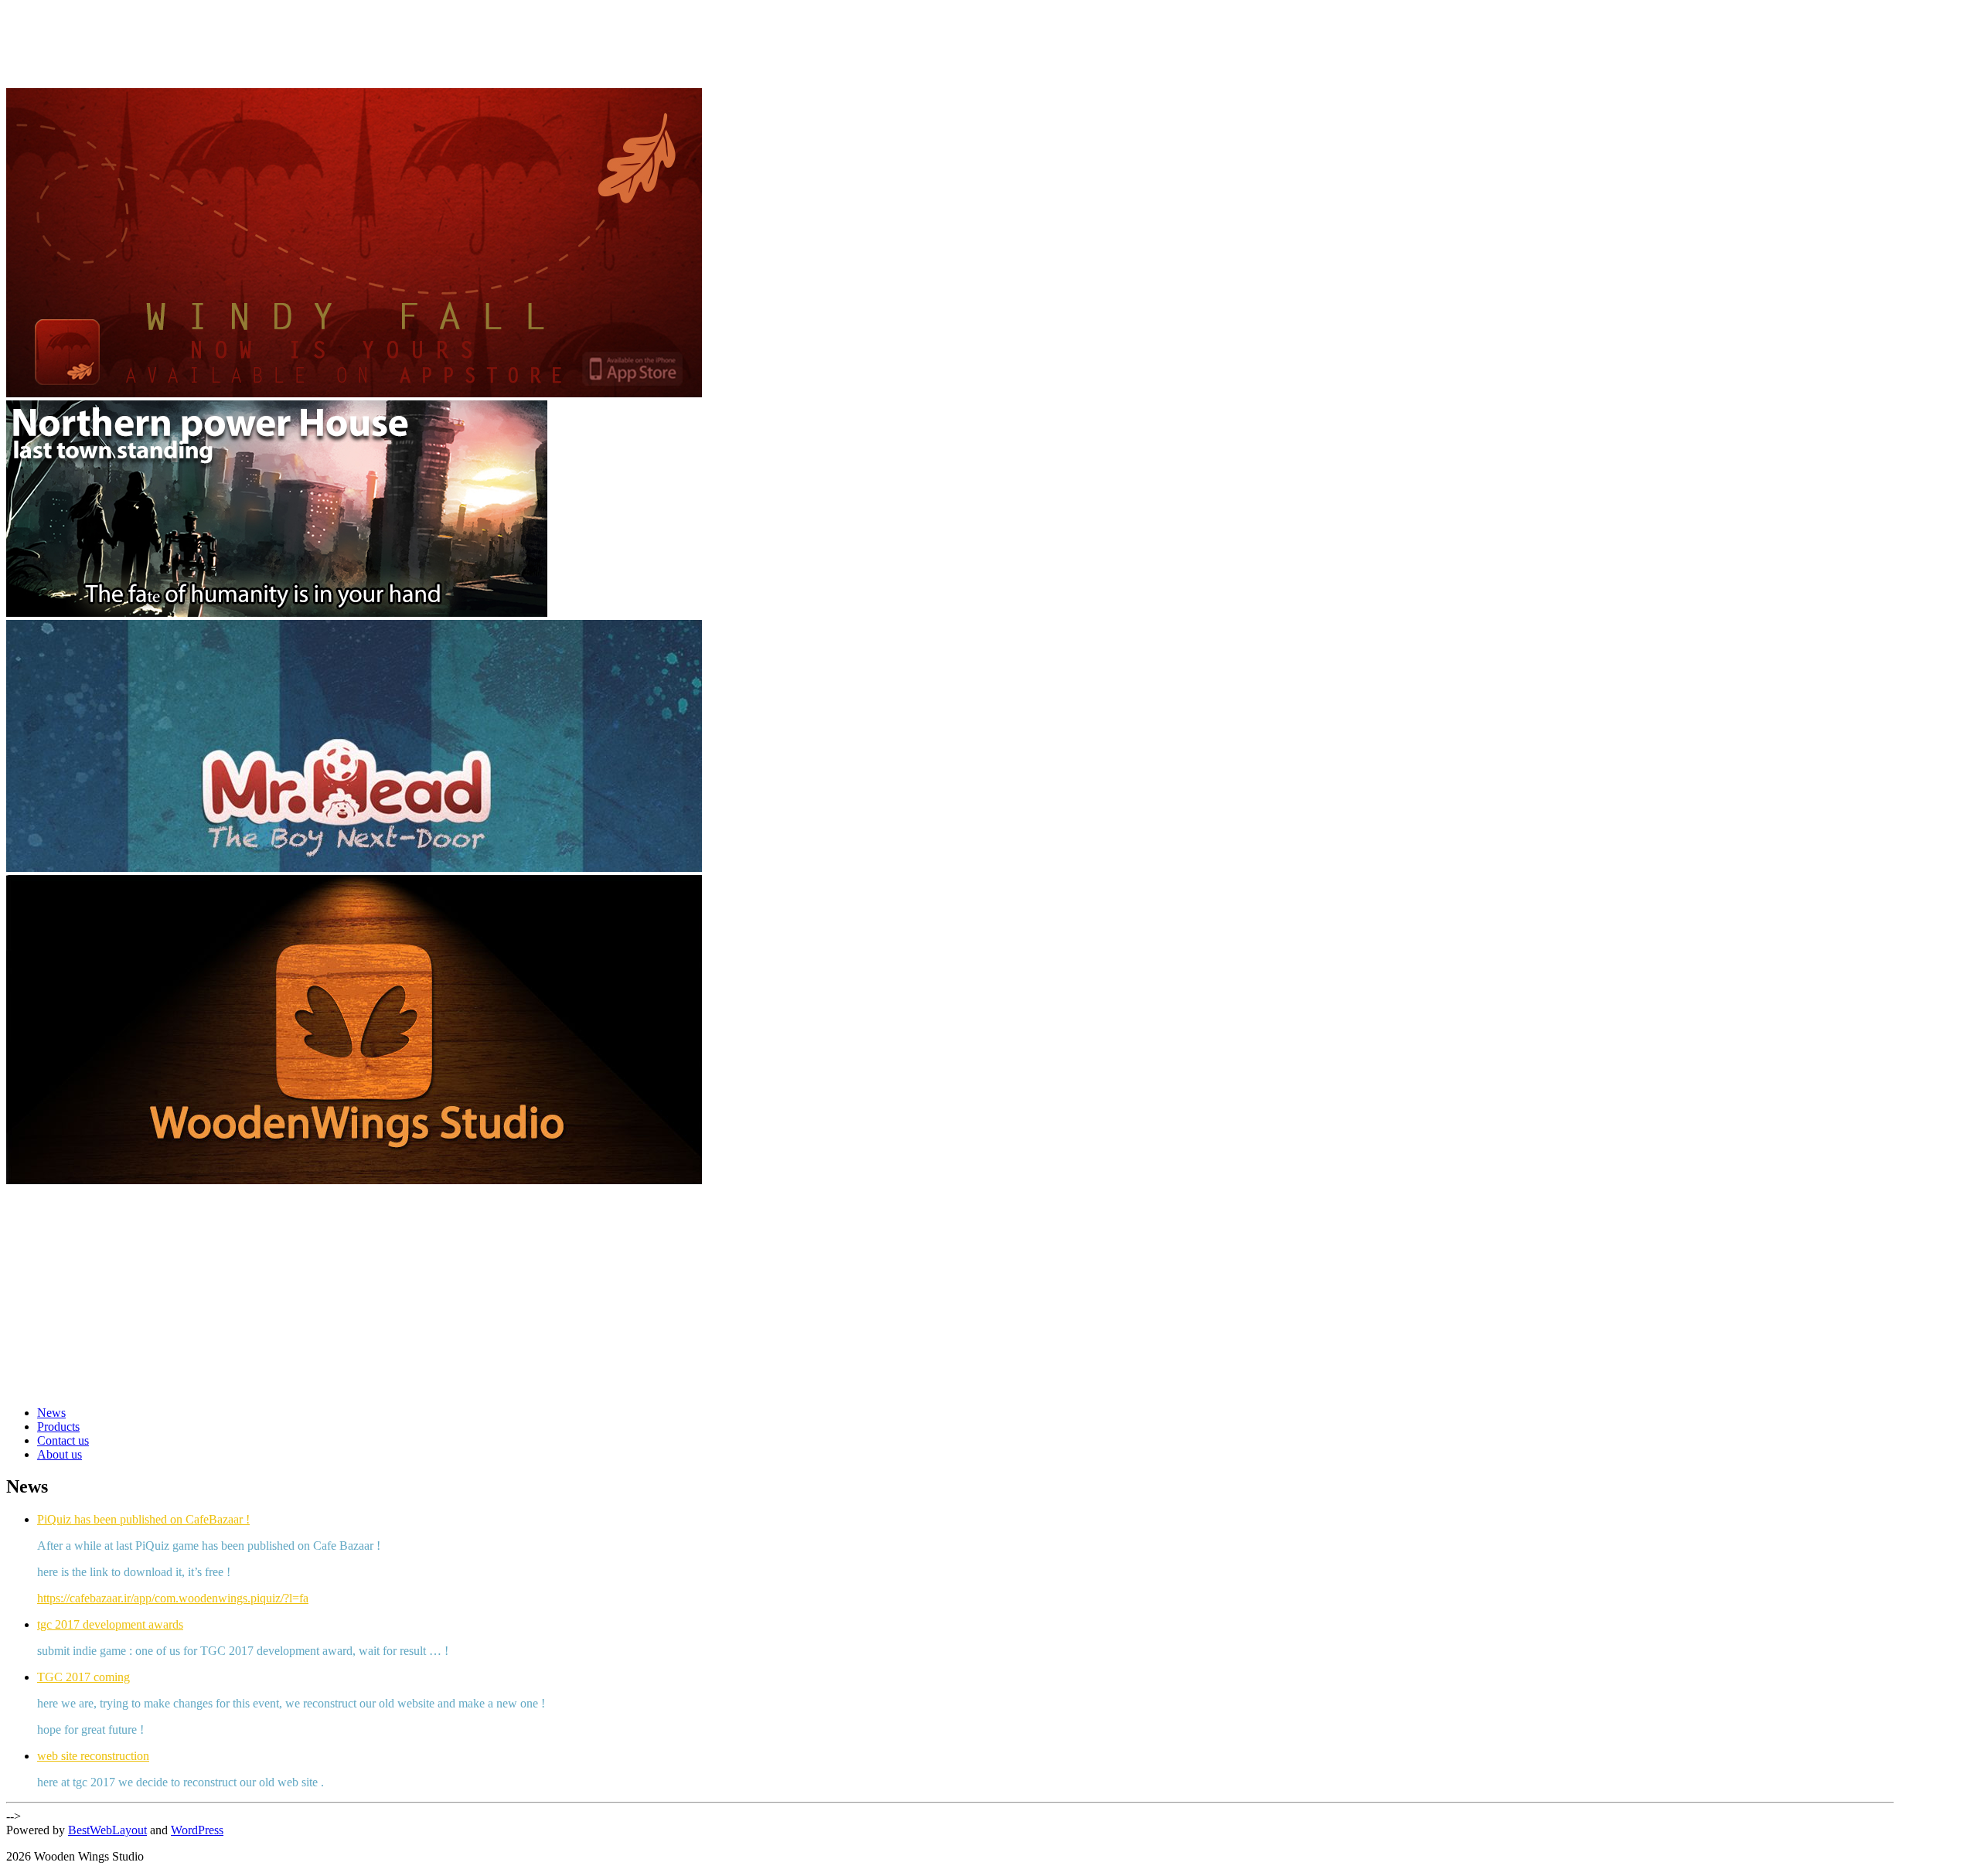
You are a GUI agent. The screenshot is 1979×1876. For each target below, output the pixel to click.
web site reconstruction (93, 1756)
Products (58, 1427)
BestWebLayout (107, 1830)
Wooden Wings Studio (123, 30)
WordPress (197, 1830)
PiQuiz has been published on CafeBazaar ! (143, 1519)
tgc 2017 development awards (110, 1624)
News (51, 1413)
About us (60, 1454)
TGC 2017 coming (83, 1677)
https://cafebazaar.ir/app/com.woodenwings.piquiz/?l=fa (173, 1598)
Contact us (63, 1440)
